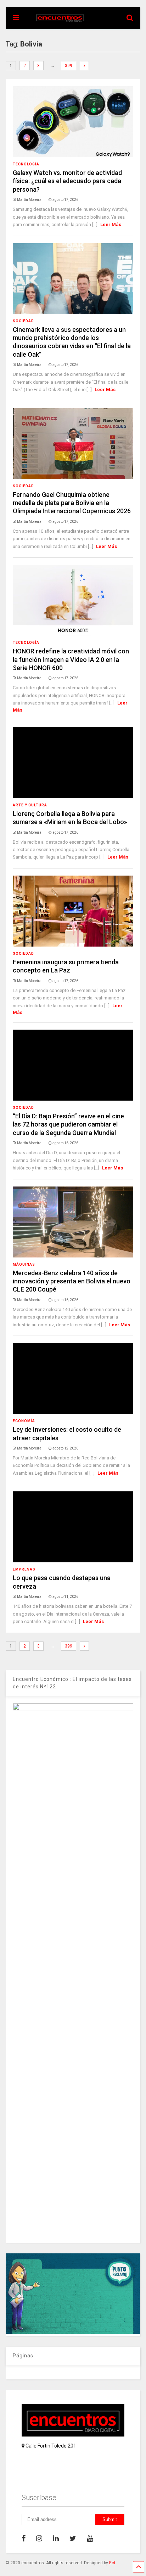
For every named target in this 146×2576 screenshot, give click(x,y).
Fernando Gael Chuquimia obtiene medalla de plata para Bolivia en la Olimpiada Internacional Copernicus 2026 (72, 503)
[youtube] (90, 2538)
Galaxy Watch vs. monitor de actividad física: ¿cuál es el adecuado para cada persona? (67, 181)
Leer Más (111, 224)
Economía (24, 1421)
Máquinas (24, 1264)
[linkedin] (56, 2538)
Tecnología (26, 164)
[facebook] (24, 2538)
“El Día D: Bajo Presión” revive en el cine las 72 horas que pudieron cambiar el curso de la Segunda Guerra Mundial (68, 1124)
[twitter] (73, 2538)
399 (69, 66)
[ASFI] (73, 2332)
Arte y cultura (30, 805)
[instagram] (39, 2538)
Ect (112, 2563)
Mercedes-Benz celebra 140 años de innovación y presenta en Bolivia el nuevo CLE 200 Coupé (72, 1281)
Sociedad (23, 321)
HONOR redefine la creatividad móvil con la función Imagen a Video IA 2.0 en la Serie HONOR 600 (71, 659)
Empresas (24, 1569)
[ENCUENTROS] (56, 23)
